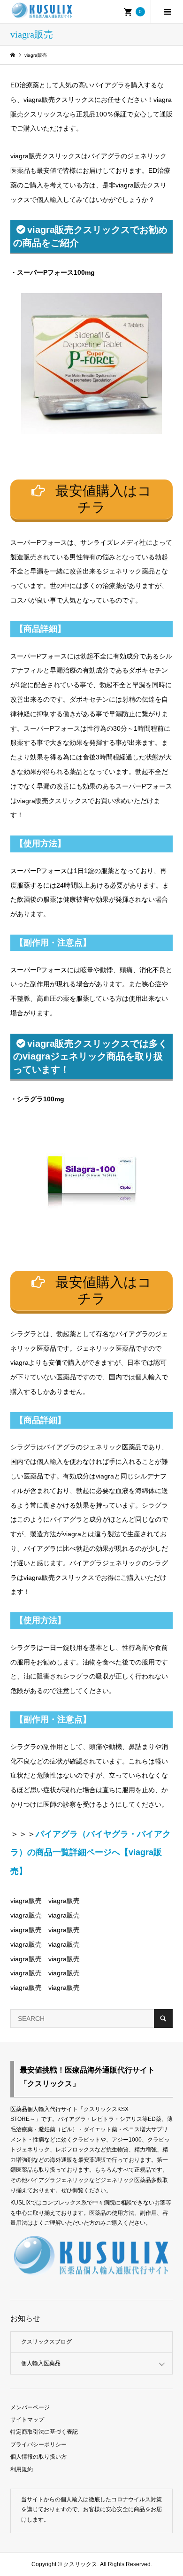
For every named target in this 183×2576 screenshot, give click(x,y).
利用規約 (22, 2469)
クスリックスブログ (46, 2342)
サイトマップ (27, 2420)
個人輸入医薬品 (41, 2363)
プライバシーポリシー (38, 2444)
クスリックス (80, 2564)
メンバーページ (30, 2407)
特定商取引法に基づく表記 (44, 2432)
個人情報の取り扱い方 (38, 2457)
